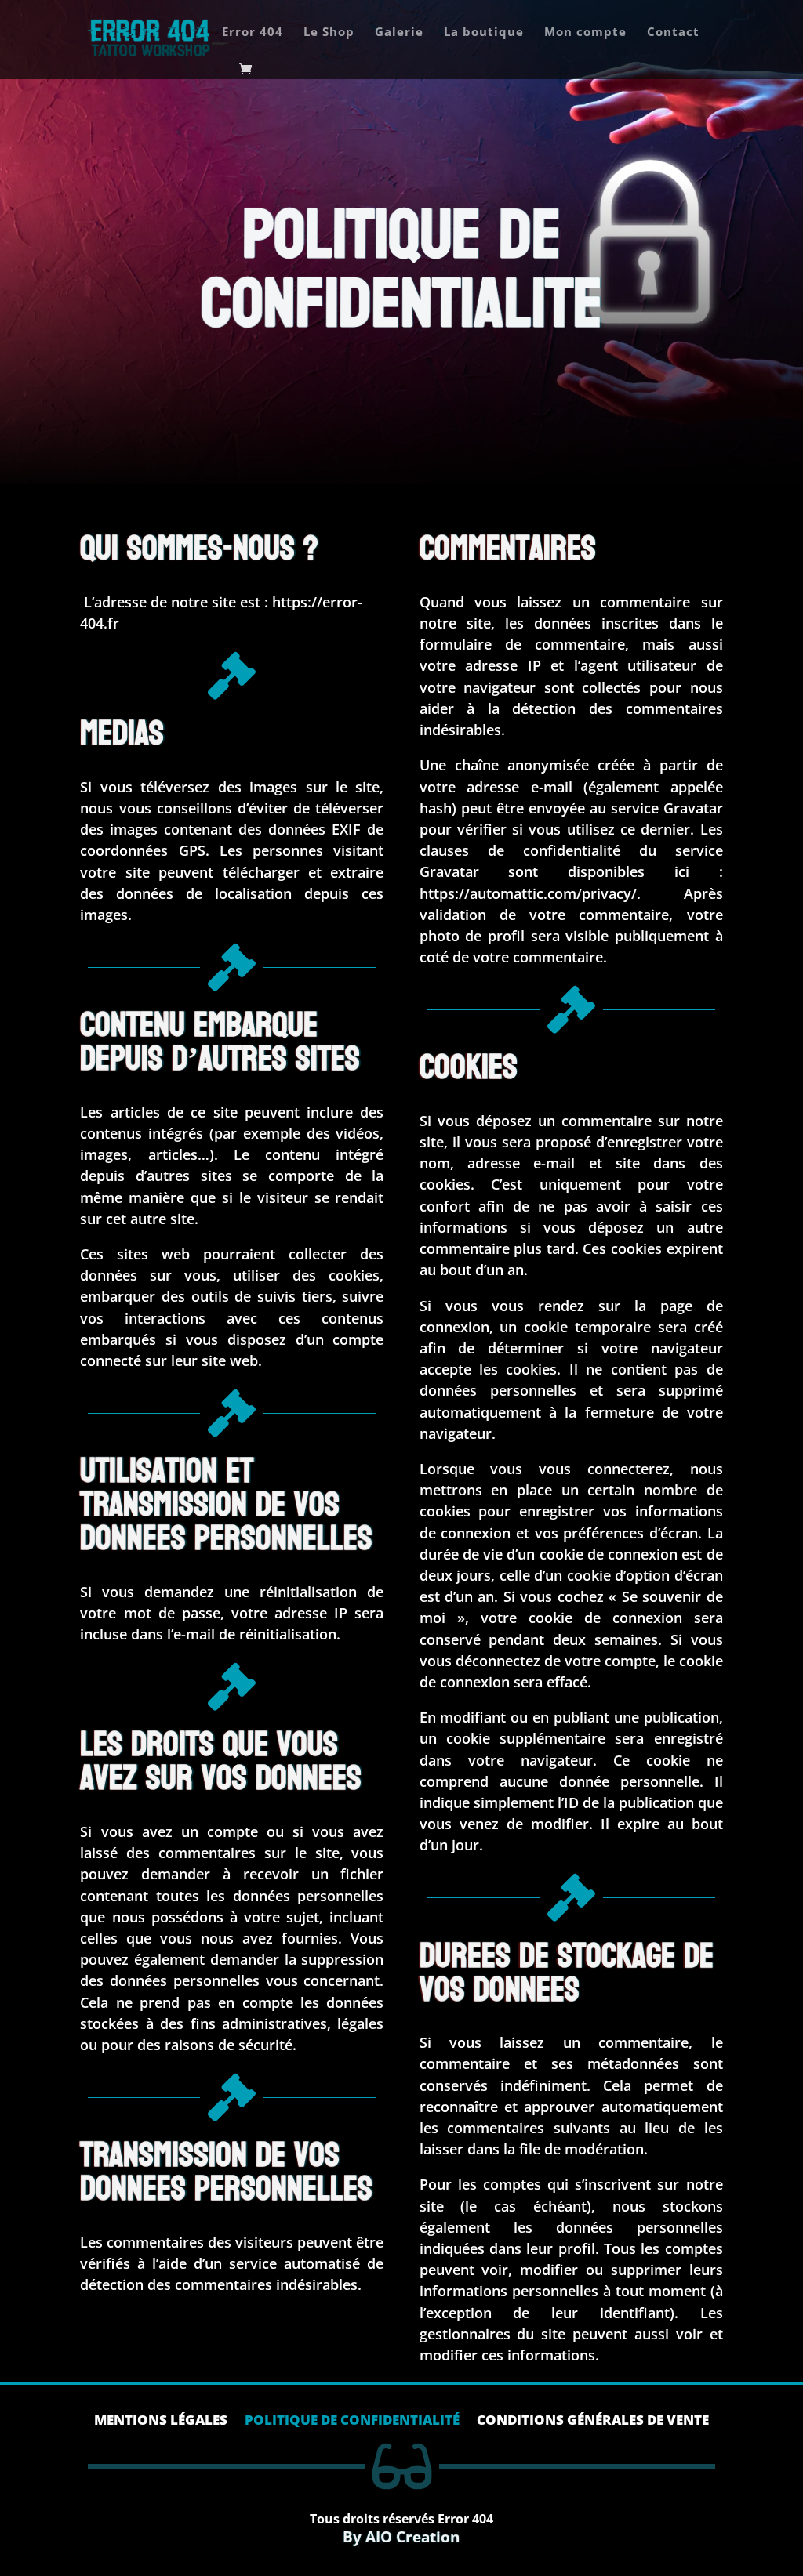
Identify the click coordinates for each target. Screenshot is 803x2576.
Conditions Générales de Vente (593, 2422)
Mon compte (585, 33)
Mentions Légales (161, 2422)
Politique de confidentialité (352, 2422)
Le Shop (329, 33)
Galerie (399, 33)
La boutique (484, 33)
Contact (673, 33)
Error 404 (253, 33)
